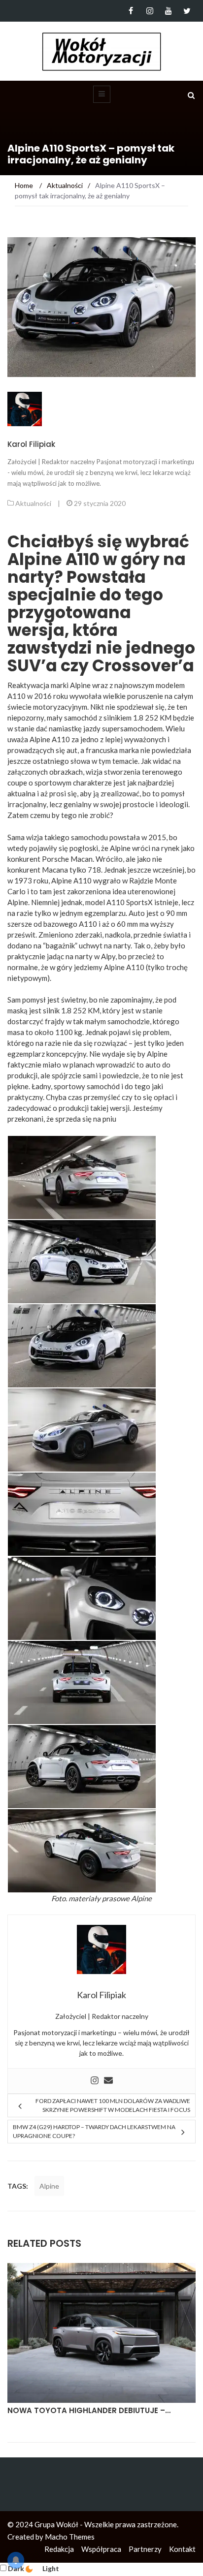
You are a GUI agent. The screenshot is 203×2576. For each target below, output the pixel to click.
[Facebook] (131, 11)
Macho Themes (70, 2537)
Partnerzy (145, 2549)
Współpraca (101, 2549)
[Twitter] (187, 11)
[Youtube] (168, 11)
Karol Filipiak (31, 444)
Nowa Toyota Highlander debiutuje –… (89, 2410)
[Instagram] (150, 11)
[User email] (108, 2081)
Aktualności (33, 503)
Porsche (55, 859)
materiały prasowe (99, 1898)
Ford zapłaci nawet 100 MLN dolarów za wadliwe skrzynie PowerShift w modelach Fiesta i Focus (113, 2105)
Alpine (49, 2186)
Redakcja (59, 2549)
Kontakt (182, 2549)
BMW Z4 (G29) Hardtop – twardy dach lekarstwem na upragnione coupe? (94, 2131)
